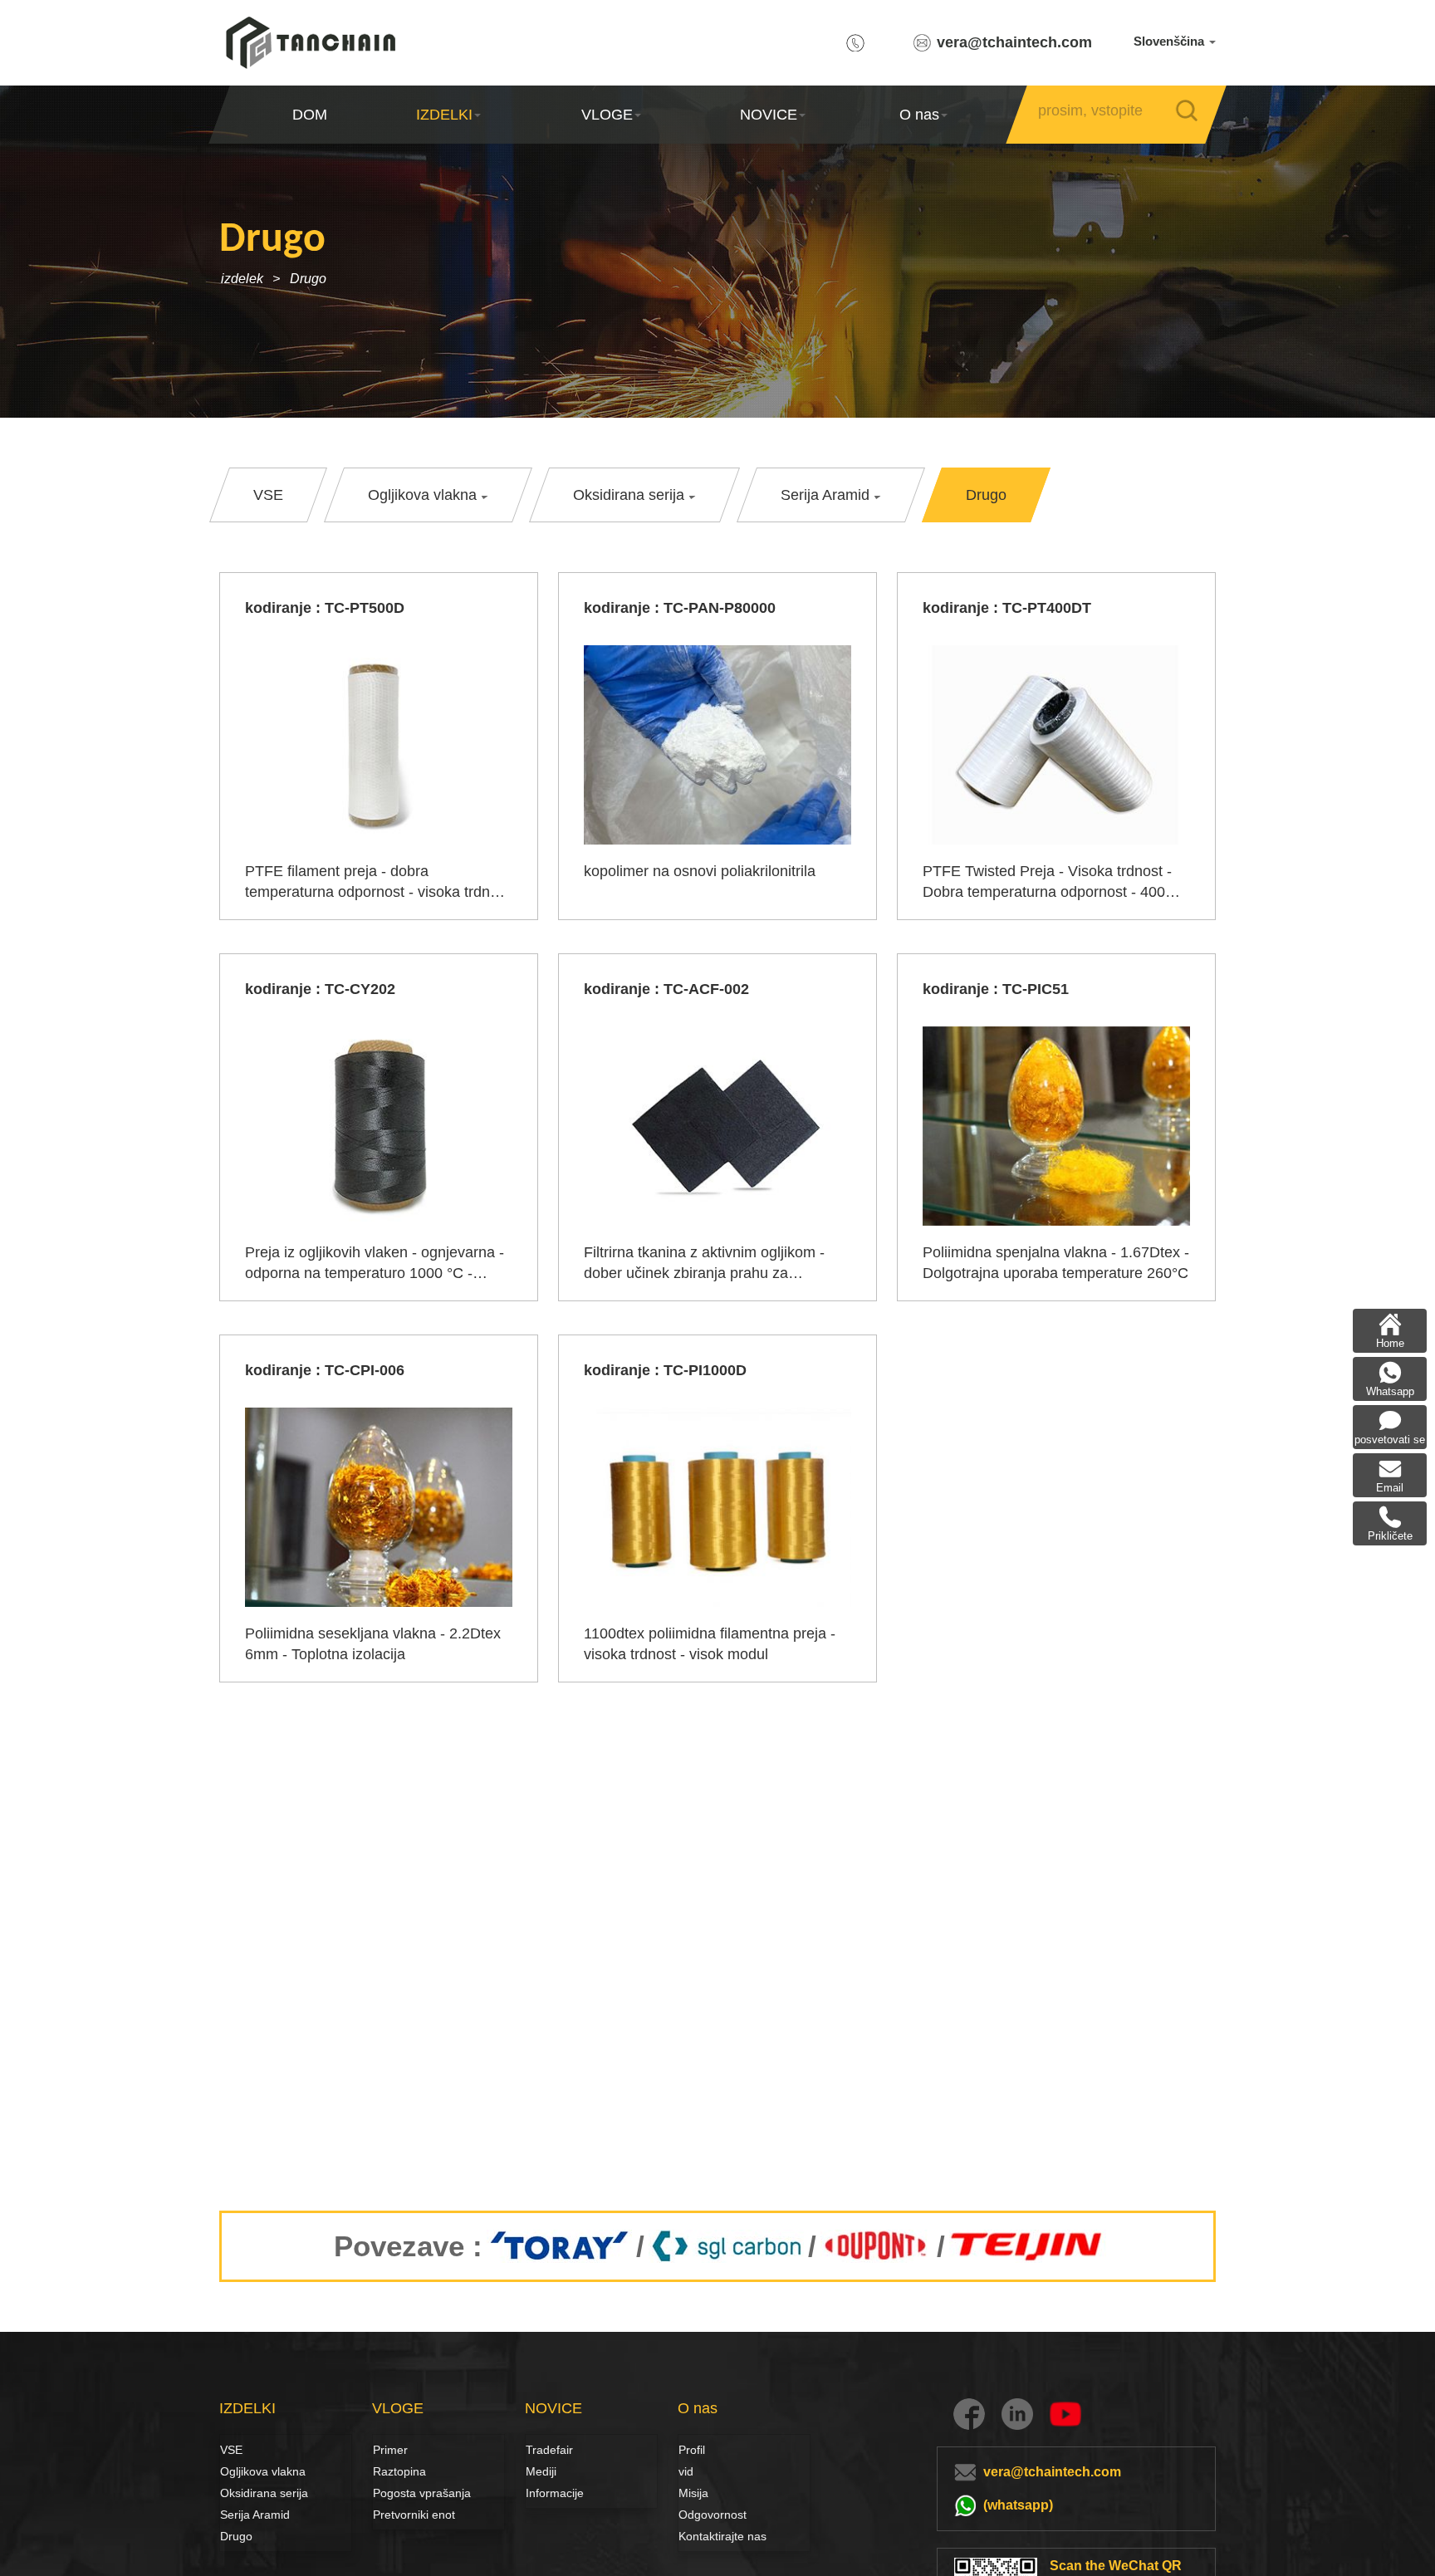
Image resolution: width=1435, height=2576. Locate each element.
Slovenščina (1171, 41)
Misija (693, 2493)
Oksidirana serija (264, 2493)
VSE (231, 2450)
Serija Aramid (255, 2515)
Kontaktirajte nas (722, 2536)
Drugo (308, 279)
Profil (692, 2450)
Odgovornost (713, 2515)
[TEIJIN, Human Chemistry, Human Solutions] (1028, 2246)
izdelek (242, 279)
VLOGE (606, 115)
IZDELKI (444, 115)
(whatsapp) (1018, 2505)
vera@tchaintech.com (1014, 42)
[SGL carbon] (726, 2246)
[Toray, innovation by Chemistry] (559, 2246)
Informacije (555, 2493)
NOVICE (769, 115)
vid (686, 2471)
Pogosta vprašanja (422, 2493)
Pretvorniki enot (414, 2515)
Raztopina (391, 2471)
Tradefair (549, 2450)
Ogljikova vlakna (238, 2471)
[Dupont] (877, 2246)
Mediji (541, 2471)
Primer (390, 2450)
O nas (918, 115)
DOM (310, 115)
